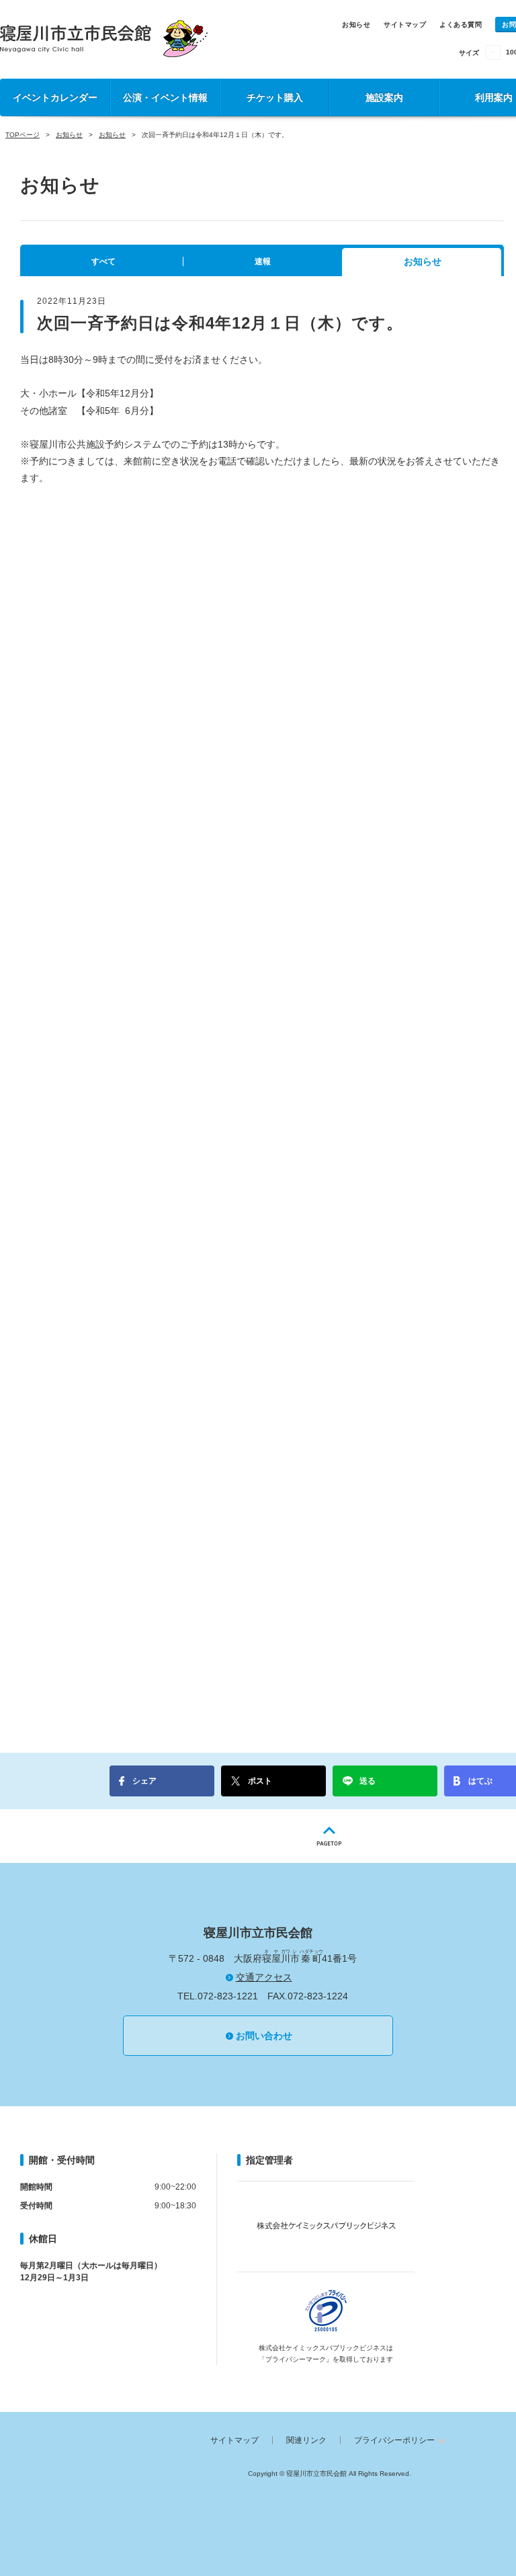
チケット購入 (275, 97)
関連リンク (306, 2440)
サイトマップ (405, 25)
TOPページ (23, 135)
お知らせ (356, 25)
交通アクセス (264, 1977)
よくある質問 (461, 25)
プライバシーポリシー (394, 2440)
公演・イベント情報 (165, 97)
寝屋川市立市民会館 (104, 39)
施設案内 (384, 97)
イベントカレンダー (55, 97)
